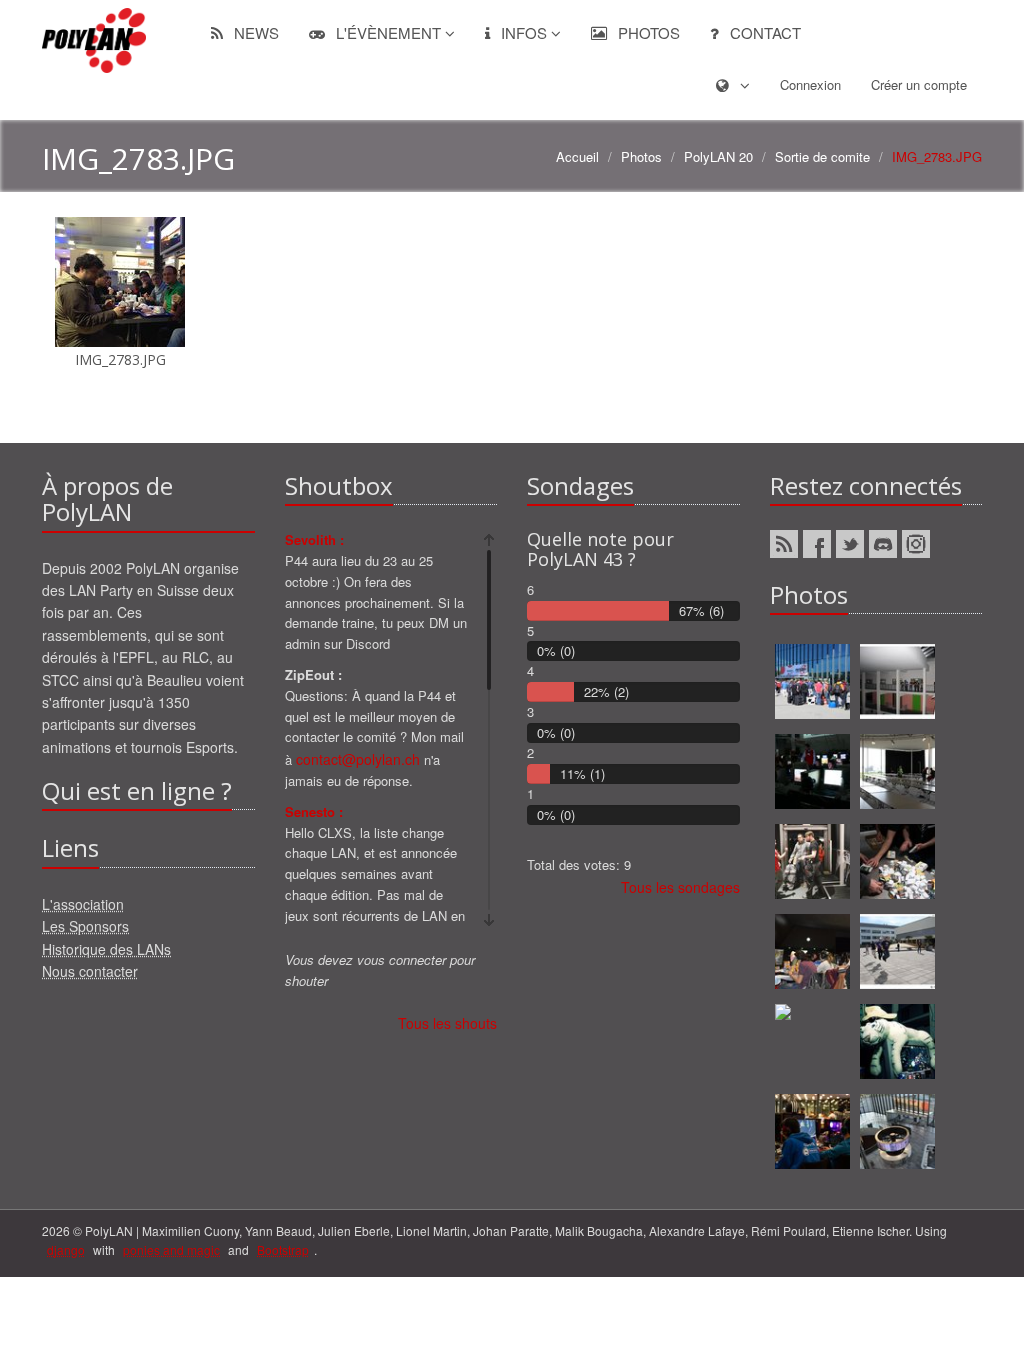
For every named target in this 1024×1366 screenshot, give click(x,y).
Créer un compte (919, 84)
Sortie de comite (822, 156)
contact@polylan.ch (358, 759)
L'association (83, 904)
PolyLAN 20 (718, 156)
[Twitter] (850, 544)
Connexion (810, 84)
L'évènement (388, 32)
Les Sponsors (85, 926)
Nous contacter (90, 971)
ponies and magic (171, 1249)
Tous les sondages (680, 887)
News (254, 32)
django (66, 1249)
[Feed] (784, 544)
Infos (524, 32)
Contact (763, 32)
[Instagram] (916, 544)
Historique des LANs (106, 949)
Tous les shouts (447, 1023)
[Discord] (883, 544)
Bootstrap (283, 1249)
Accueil (577, 156)
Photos (647, 32)
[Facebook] (817, 544)
